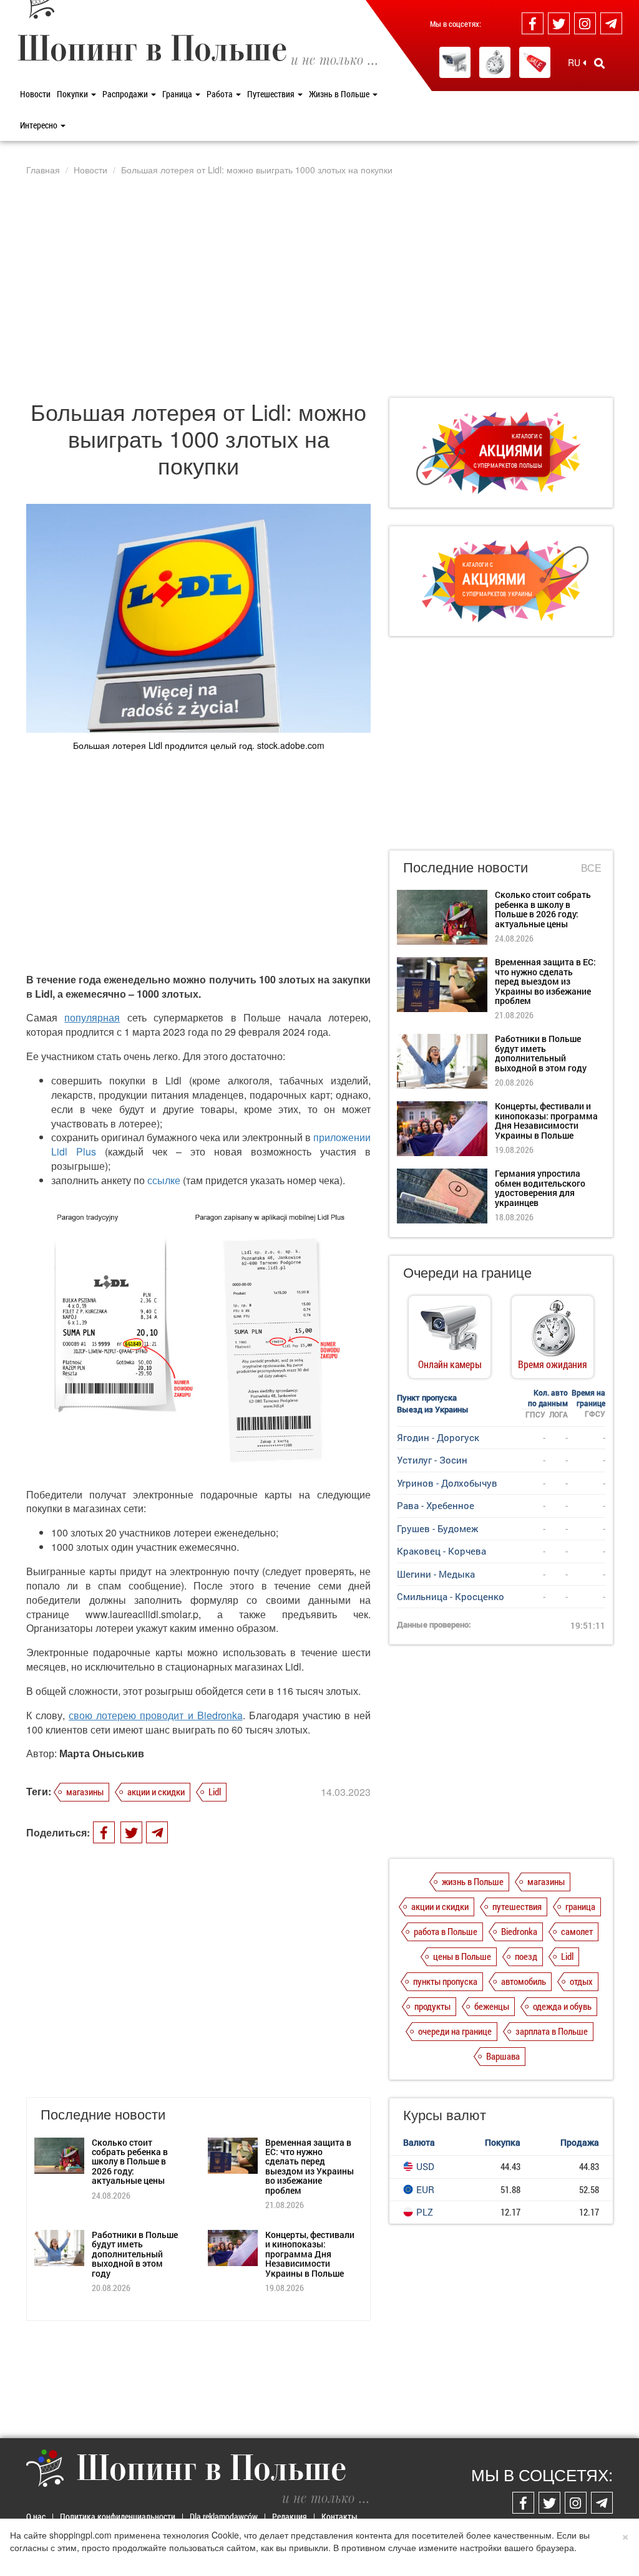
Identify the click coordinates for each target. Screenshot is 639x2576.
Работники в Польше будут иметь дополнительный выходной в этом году (135, 2254)
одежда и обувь (562, 2006)
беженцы (492, 2006)
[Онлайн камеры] (455, 62)
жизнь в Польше (473, 1881)
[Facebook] (533, 23)
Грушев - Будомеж (437, 1528)
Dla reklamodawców (224, 2516)
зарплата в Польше (552, 2031)
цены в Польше (462, 1956)
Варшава (503, 2056)
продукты (432, 2006)
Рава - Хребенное (436, 1505)
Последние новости (466, 866)
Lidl (215, 1792)
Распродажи (126, 94)
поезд (526, 1956)
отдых (581, 1981)
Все (591, 868)
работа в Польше (446, 1931)
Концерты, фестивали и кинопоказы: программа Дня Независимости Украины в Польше (310, 2254)
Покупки (73, 94)
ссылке (164, 1180)
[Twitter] (559, 23)
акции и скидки (156, 1792)
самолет (577, 1931)
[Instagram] (585, 23)
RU (575, 62)
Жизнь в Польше (340, 94)
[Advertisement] (319, 286)
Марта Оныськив (102, 1753)
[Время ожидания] (495, 62)
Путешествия (272, 94)
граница (580, 1906)
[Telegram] (611, 23)
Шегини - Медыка (436, 1574)
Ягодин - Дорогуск (438, 1437)
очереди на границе (455, 2031)
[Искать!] (599, 63)
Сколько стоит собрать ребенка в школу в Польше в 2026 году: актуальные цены (130, 2162)
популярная (92, 1017)
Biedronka (519, 1931)
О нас (36, 2516)
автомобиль (524, 1981)
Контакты (339, 2516)
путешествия (517, 1906)
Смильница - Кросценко (451, 1596)
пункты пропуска (445, 1981)
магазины (85, 1792)
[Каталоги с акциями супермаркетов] (535, 62)
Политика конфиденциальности (118, 2516)
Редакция (290, 2516)
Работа (221, 94)
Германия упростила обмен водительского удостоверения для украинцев (540, 1188)
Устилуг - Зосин (432, 1460)
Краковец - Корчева (441, 1551)
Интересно (40, 125)
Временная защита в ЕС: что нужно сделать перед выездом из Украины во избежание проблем (310, 2166)
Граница (178, 94)
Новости (35, 94)
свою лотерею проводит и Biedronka (155, 1715)
